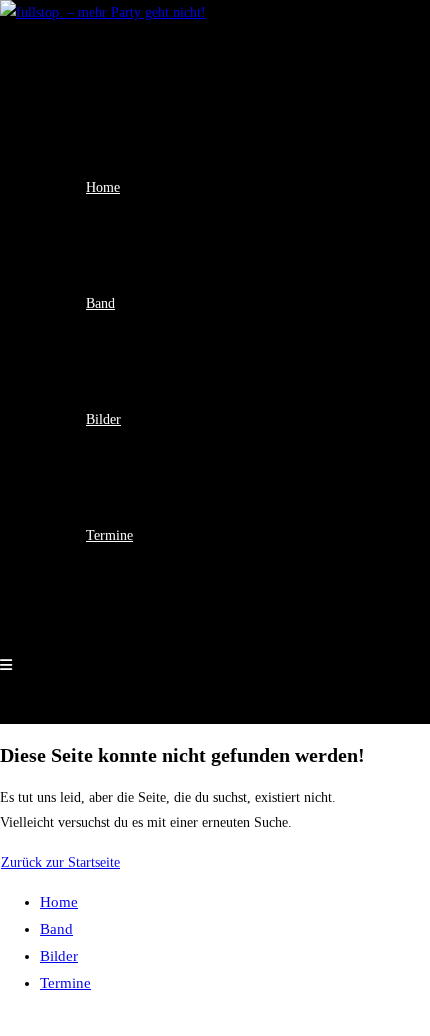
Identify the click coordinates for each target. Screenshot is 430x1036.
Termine (65, 983)
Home (59, 902)
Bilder (59, 956)
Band (56, 929)
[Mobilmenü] (6, 665)
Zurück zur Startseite (60, 862)
